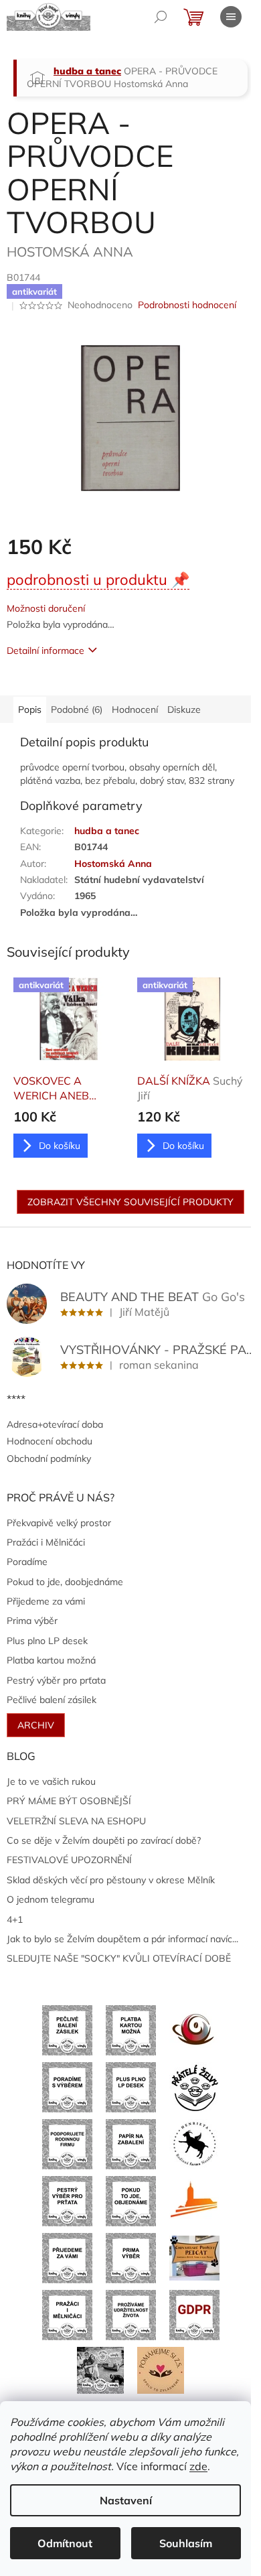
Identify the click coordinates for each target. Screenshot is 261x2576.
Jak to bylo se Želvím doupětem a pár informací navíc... (122, 1939)
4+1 (15, 1919)
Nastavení (126, 2500)
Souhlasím (186, 2543)
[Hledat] (161, 17)
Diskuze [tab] (184, 709)
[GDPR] (194, 2314)
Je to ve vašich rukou (51, 1781)
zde (198, 2466)
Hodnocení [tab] (135, 709)
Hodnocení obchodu (50, 1441)
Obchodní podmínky (49, 1459)
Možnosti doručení (46, 608)
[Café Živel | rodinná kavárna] (194, 2029)
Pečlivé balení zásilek (52, 1700)
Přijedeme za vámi (46, 1601)
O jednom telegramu (51, 1899)
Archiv (36, 1725)
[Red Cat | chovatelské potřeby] (194, 2257)
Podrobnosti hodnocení (187, 305)
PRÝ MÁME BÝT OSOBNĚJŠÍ (69, 1801)
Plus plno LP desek (47, 1641)
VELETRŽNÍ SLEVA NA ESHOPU (76, 1821)
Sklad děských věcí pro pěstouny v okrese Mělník (111, 1880)
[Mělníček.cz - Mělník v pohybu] (194, 2200)
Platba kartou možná (51, 1660)
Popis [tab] (30, 709)
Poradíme (27, 1562)
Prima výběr (32, 1621)
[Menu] (231, 17)
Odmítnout (65, 2543)
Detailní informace (46, 651)
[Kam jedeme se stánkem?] (100, 2369)
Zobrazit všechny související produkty (130, 1202)
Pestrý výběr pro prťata (56, 1680)
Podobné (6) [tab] (77, 709)
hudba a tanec (107, 831)
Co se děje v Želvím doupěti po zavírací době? (104, 1840)
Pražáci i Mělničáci (46, 1542)
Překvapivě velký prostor (59, 1523)
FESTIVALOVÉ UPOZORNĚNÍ (69, 1860)
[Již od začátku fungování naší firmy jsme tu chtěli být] (67, 2314)
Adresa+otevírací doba (55, 1424)
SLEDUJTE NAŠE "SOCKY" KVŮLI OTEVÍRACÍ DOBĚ (119, 1958)
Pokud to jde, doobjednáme (65, 1582)
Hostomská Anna (113, 864)
